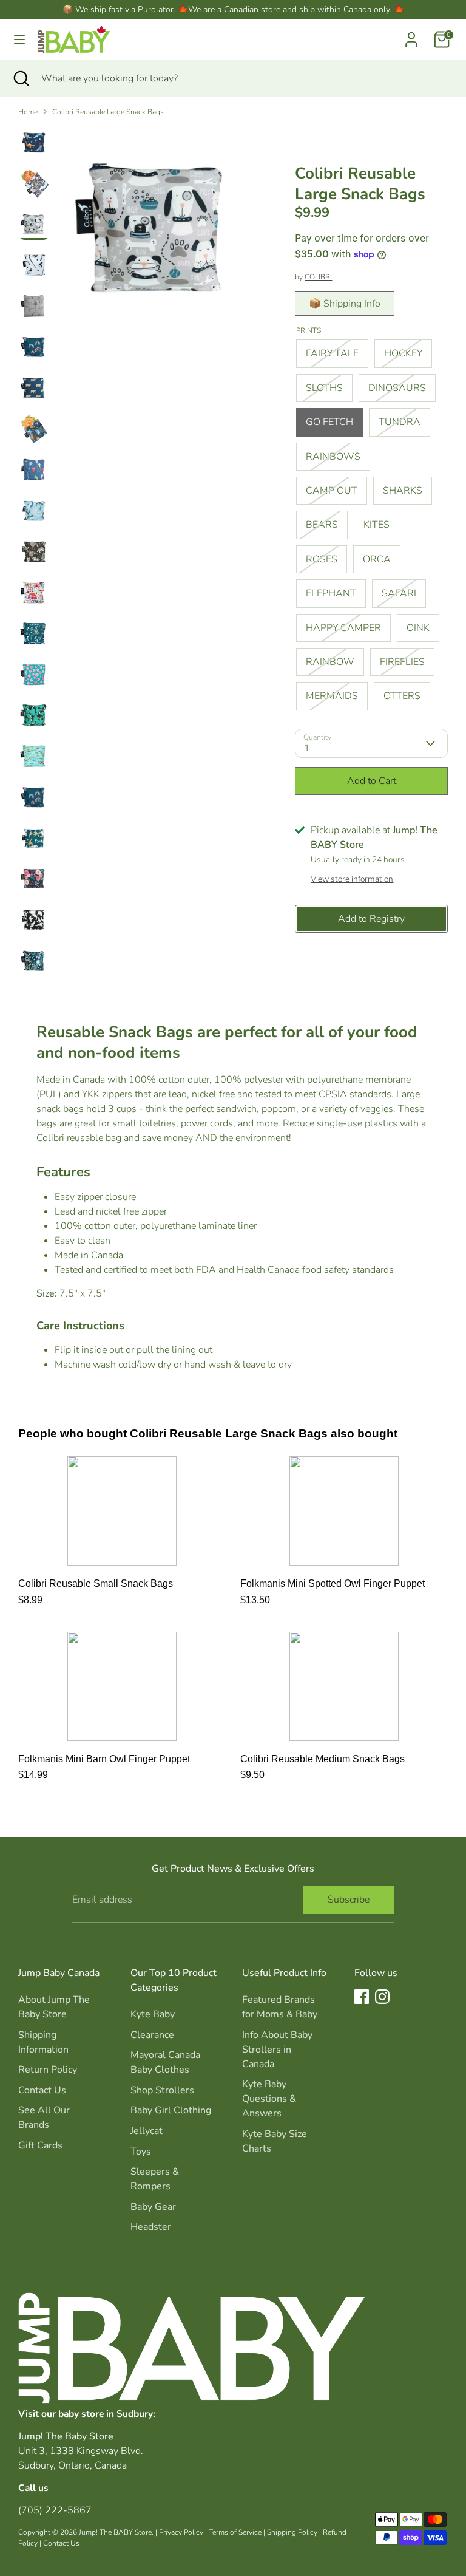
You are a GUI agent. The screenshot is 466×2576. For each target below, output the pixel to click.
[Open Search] (21, 78)
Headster (151, 2227)
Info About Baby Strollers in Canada (277, 2050)
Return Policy (48, 2070)
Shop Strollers (162, 2090)
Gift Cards (40, 2145)
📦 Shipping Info (345, 304)
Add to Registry (371, 919)
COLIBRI (318, 277)
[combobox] (245, 78)
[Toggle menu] (19, 39)
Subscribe (349, 1900)
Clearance (152, 2035)
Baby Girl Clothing (171, 2110)
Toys (141, 2152)
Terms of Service (235, 2532)
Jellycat (147, 2131)
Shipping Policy (292, 2532)
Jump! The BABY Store (115, 2532)
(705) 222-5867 (55, 2510)
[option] (159, 231)
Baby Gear (153, 2207)
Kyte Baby (153, 2014)
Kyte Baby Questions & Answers (269, 2099)
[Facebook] (362, 1997)
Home (28, 112)
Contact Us (42, 2090)
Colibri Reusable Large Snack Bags (108, 112)
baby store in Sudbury (106, 2414)
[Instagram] (382, 1997)
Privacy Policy (181, 2532)
